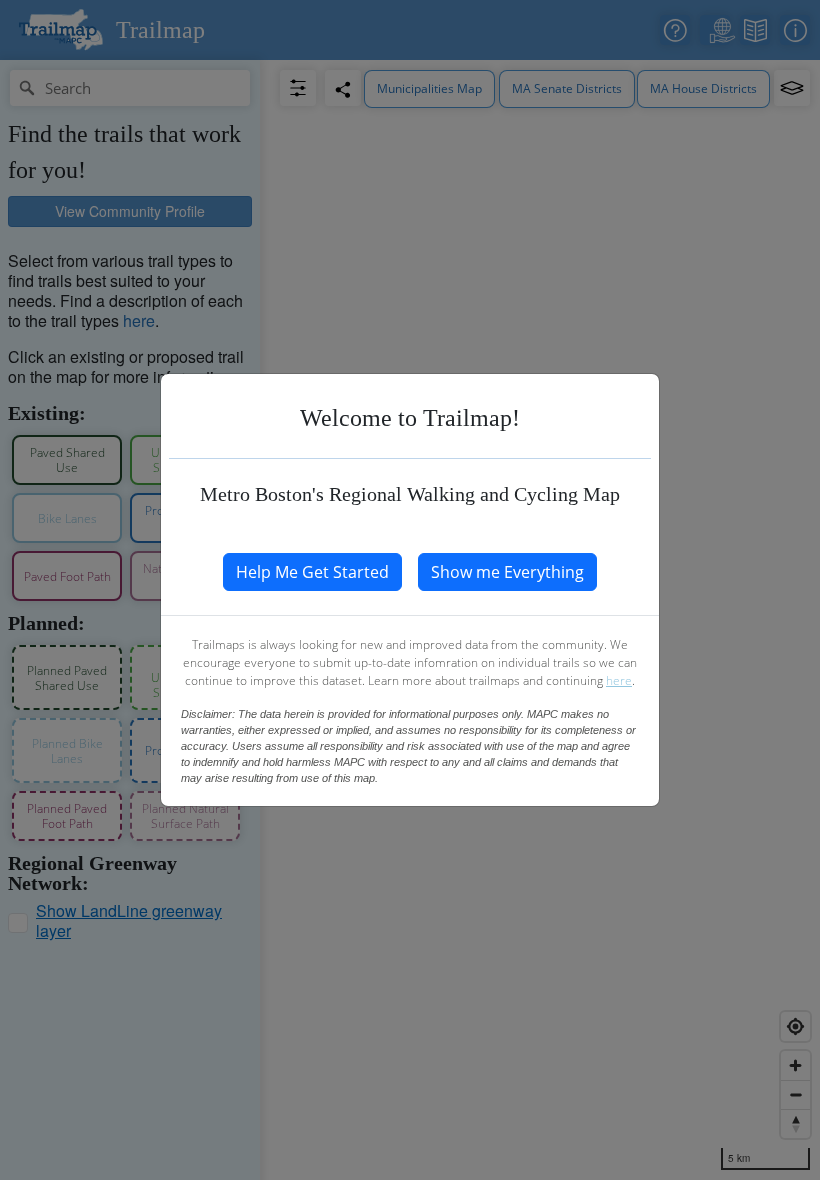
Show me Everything (507, 572)
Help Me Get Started (312, 572)
